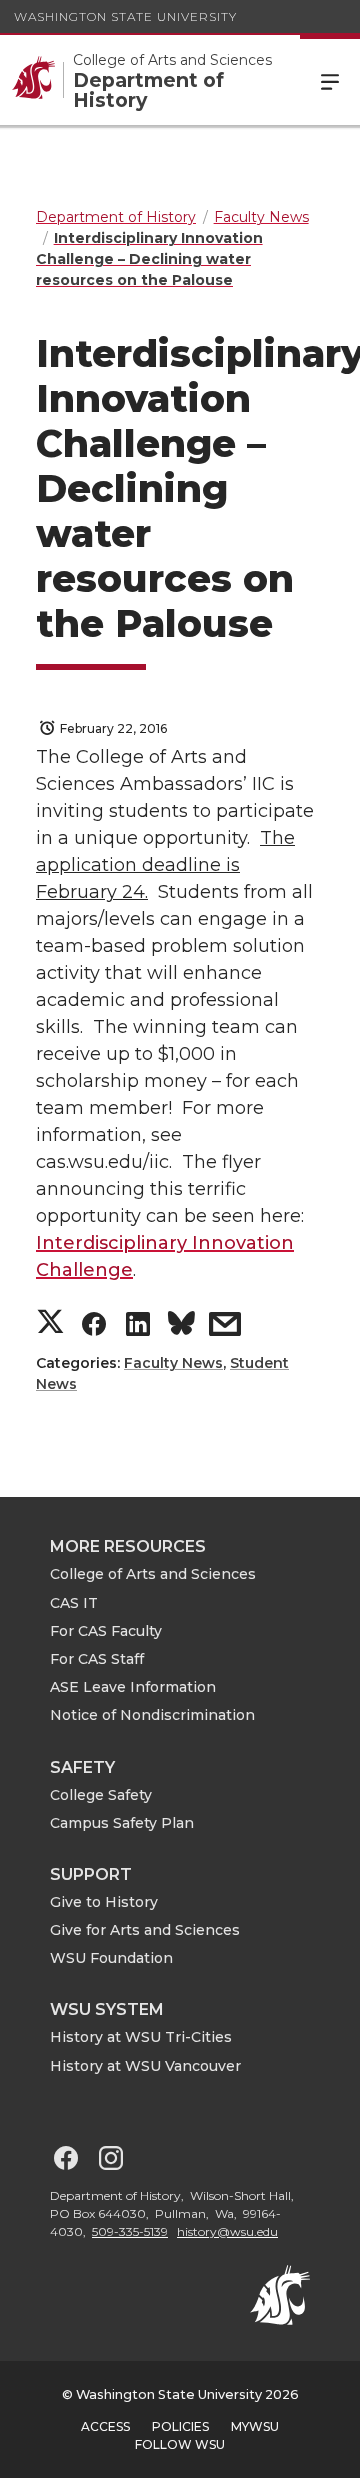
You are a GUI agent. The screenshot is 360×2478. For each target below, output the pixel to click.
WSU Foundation (111, 1958)
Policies (180, 2426)
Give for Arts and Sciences (145, 1930)
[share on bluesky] (181, 1327)
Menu (330, 80)
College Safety (101, 1795)
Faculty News (173, 1363)
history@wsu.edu (227, 2231)
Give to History (104, 1902)
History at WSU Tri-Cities (141, 2037)
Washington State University (125, 16)
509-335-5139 (130, 2231)
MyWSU (255, 2426)
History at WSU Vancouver (145, 2066)
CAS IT (74, 1603)
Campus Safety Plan (122, 1823)
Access (105, 2426)
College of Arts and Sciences (153, 1574)
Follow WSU (180, 2444)
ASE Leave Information (133, 1687)
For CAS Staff (97, 1659)
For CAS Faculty (106, 1631)
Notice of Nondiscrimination (152, 1715)
